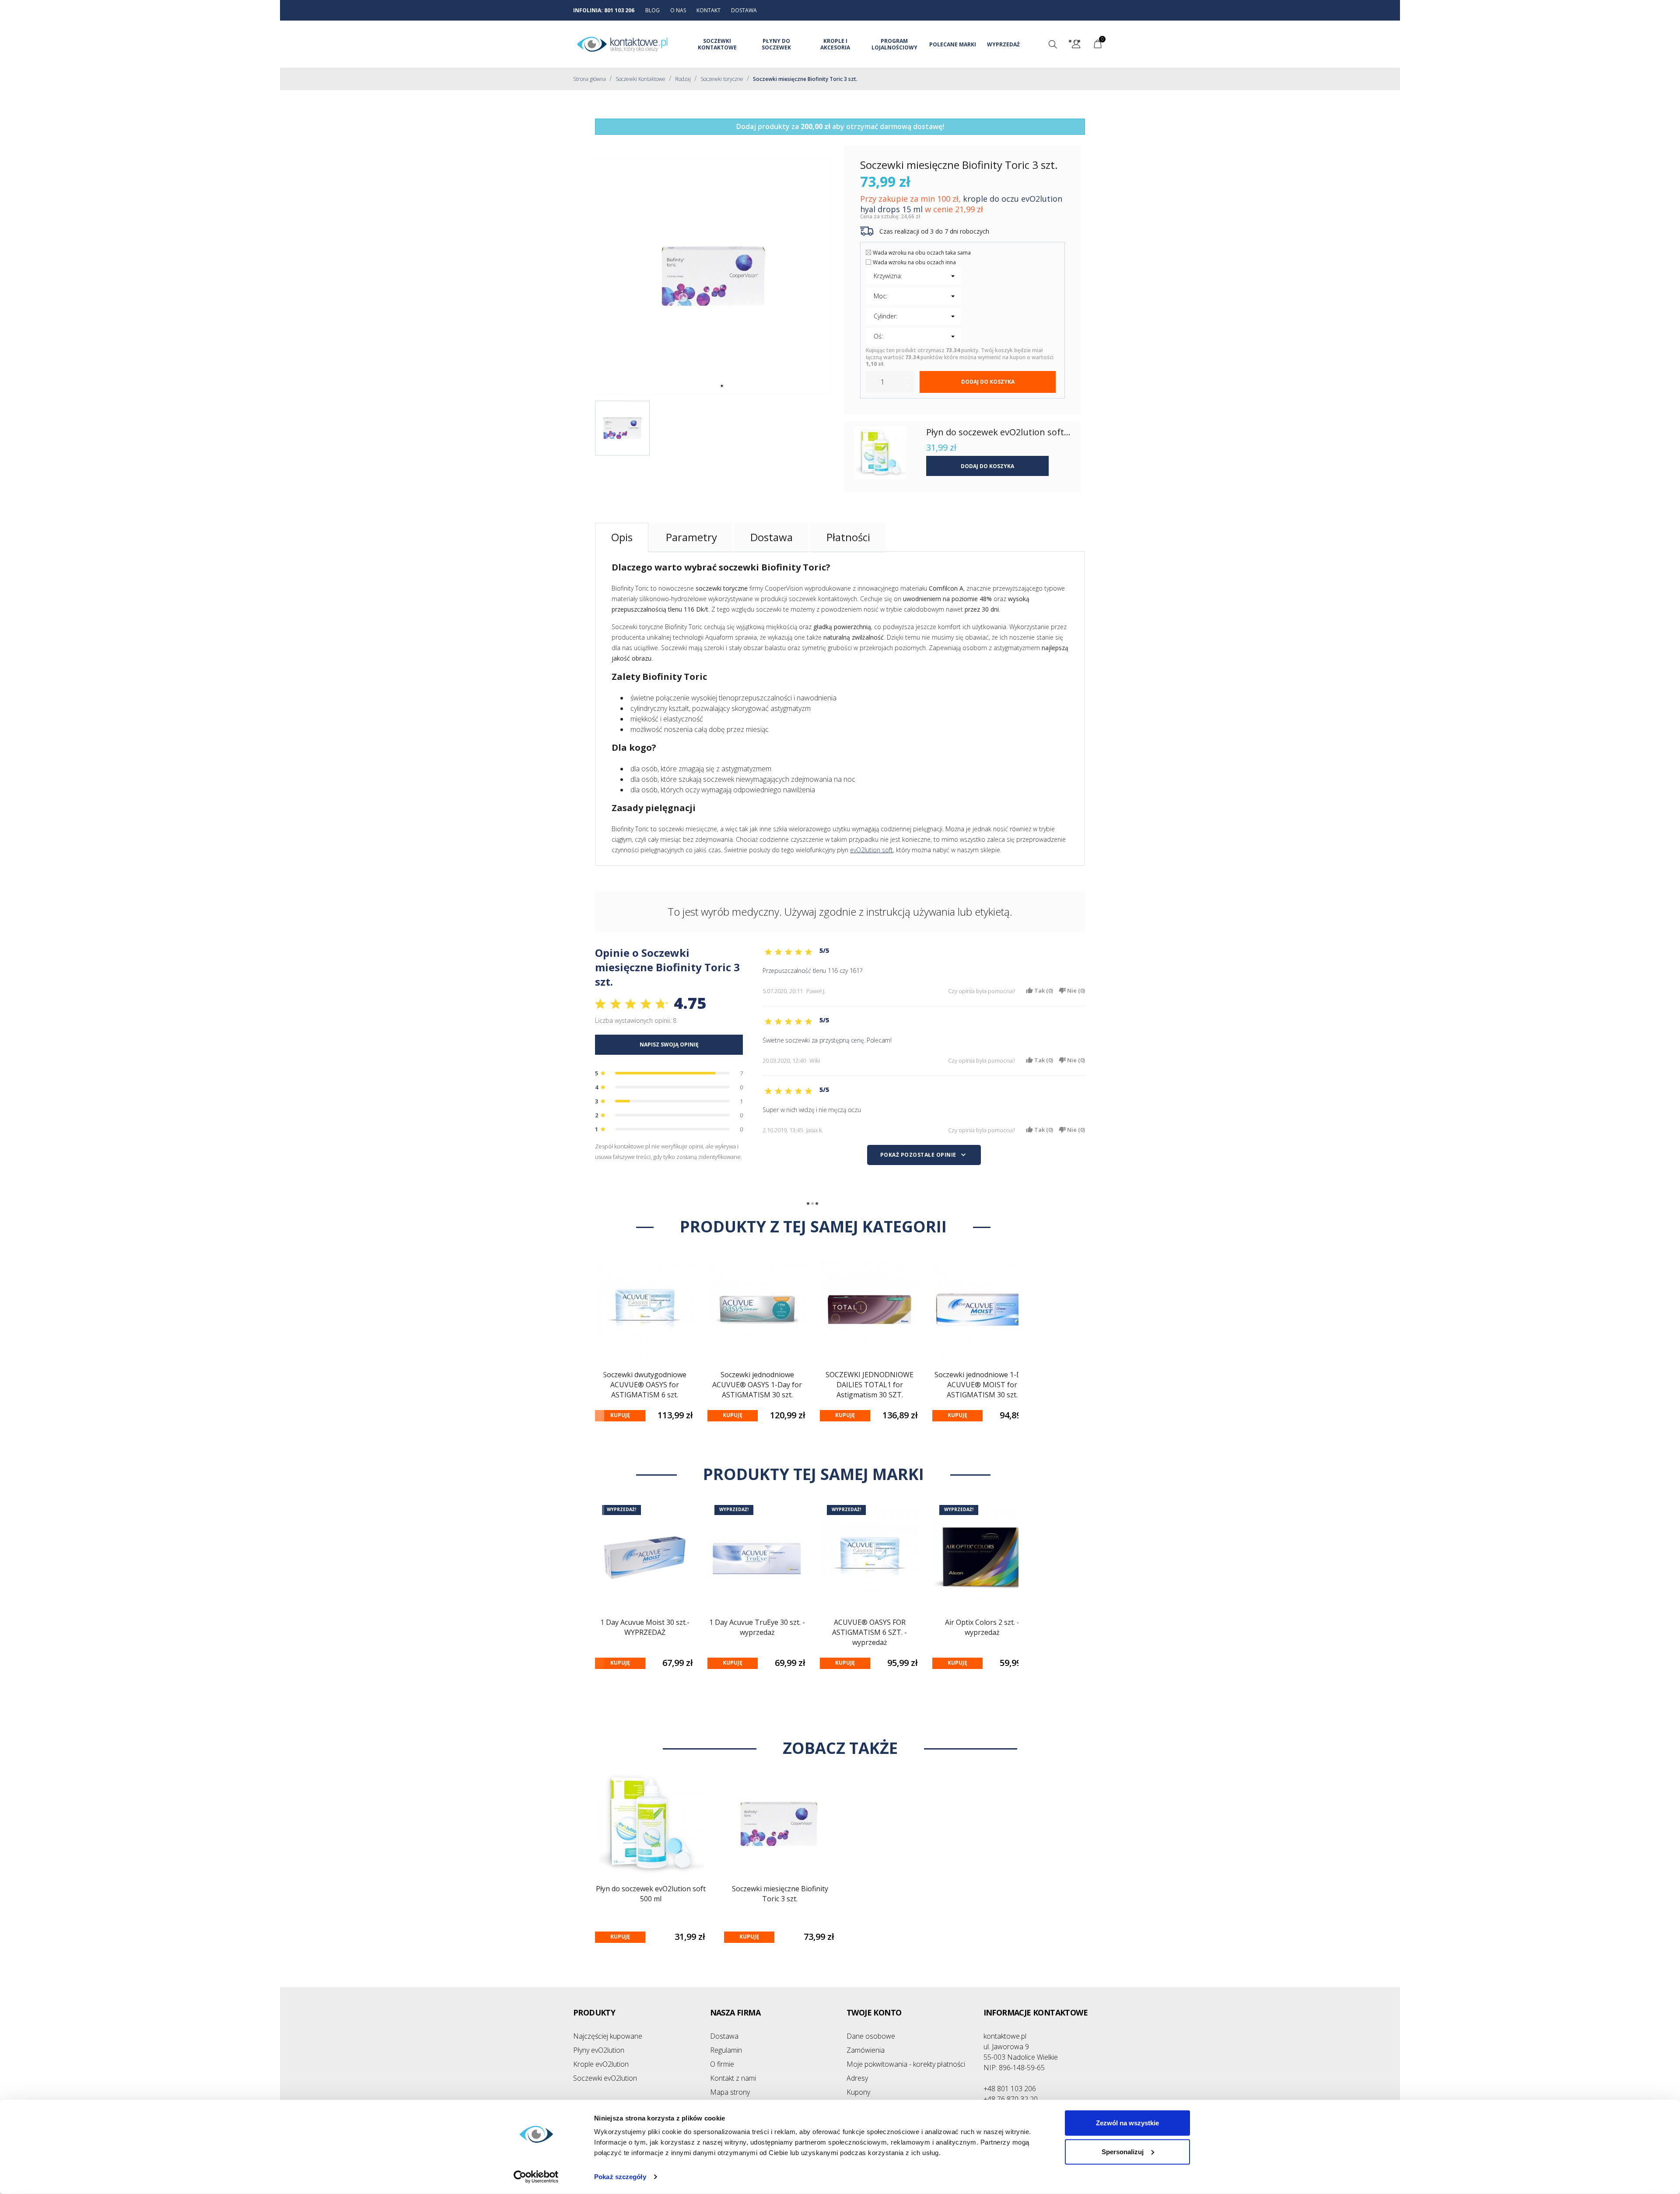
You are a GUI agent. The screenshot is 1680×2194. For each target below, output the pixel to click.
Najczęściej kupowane (608, 2036)
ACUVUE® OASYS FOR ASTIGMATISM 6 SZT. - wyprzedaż (870, 1632)
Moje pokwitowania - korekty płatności (906, 2064)
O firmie (722, 2064)
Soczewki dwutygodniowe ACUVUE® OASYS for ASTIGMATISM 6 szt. (645, 1385)
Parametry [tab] (691, 537)
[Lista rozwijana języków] (1076, 45)
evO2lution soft (871, 850)
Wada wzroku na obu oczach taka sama (922, 253)
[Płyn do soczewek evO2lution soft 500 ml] (880, 453)
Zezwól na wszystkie (1127, 2123)
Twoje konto (874, 2012)
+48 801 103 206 (1010, 2089)
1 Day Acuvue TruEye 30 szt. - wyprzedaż (757, 1627)
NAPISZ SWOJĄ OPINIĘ (669, 1045)
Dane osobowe (871, 2036)
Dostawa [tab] (772, 537)
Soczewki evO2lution (605, 2078)
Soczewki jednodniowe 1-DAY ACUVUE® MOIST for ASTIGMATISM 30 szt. (982, 1385)
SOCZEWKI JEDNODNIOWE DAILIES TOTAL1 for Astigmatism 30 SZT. (870, 1385)
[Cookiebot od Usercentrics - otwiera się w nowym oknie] (536, 2177)
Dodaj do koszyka (988, 382)
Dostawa (724, 2036)
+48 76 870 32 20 (1011, 2099)
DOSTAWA (744, 10)
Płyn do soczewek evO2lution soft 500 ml (651, 1894)
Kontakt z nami (733, 2078)
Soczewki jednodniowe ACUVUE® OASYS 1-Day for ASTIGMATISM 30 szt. (757, 1385)
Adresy (857, 2078)
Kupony (858, 2092)
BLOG (653, 10)
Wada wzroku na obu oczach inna (914, 262)
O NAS (678, 10)
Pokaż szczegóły (620, 2177)
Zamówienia (866, 2050)
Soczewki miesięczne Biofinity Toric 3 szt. (780, 1894)
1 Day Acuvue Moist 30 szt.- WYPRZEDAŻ (645, 1627)
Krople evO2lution (601, 2064)
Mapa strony (730, 2092)
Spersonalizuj (1123, 2151)
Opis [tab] (622, 537)
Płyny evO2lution (599, 2050)
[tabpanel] (713, 276)
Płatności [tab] (848, 537)
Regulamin (726, 2050)
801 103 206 (619, 10)
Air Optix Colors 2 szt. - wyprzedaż (982, 1627)
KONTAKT (709, 10)
